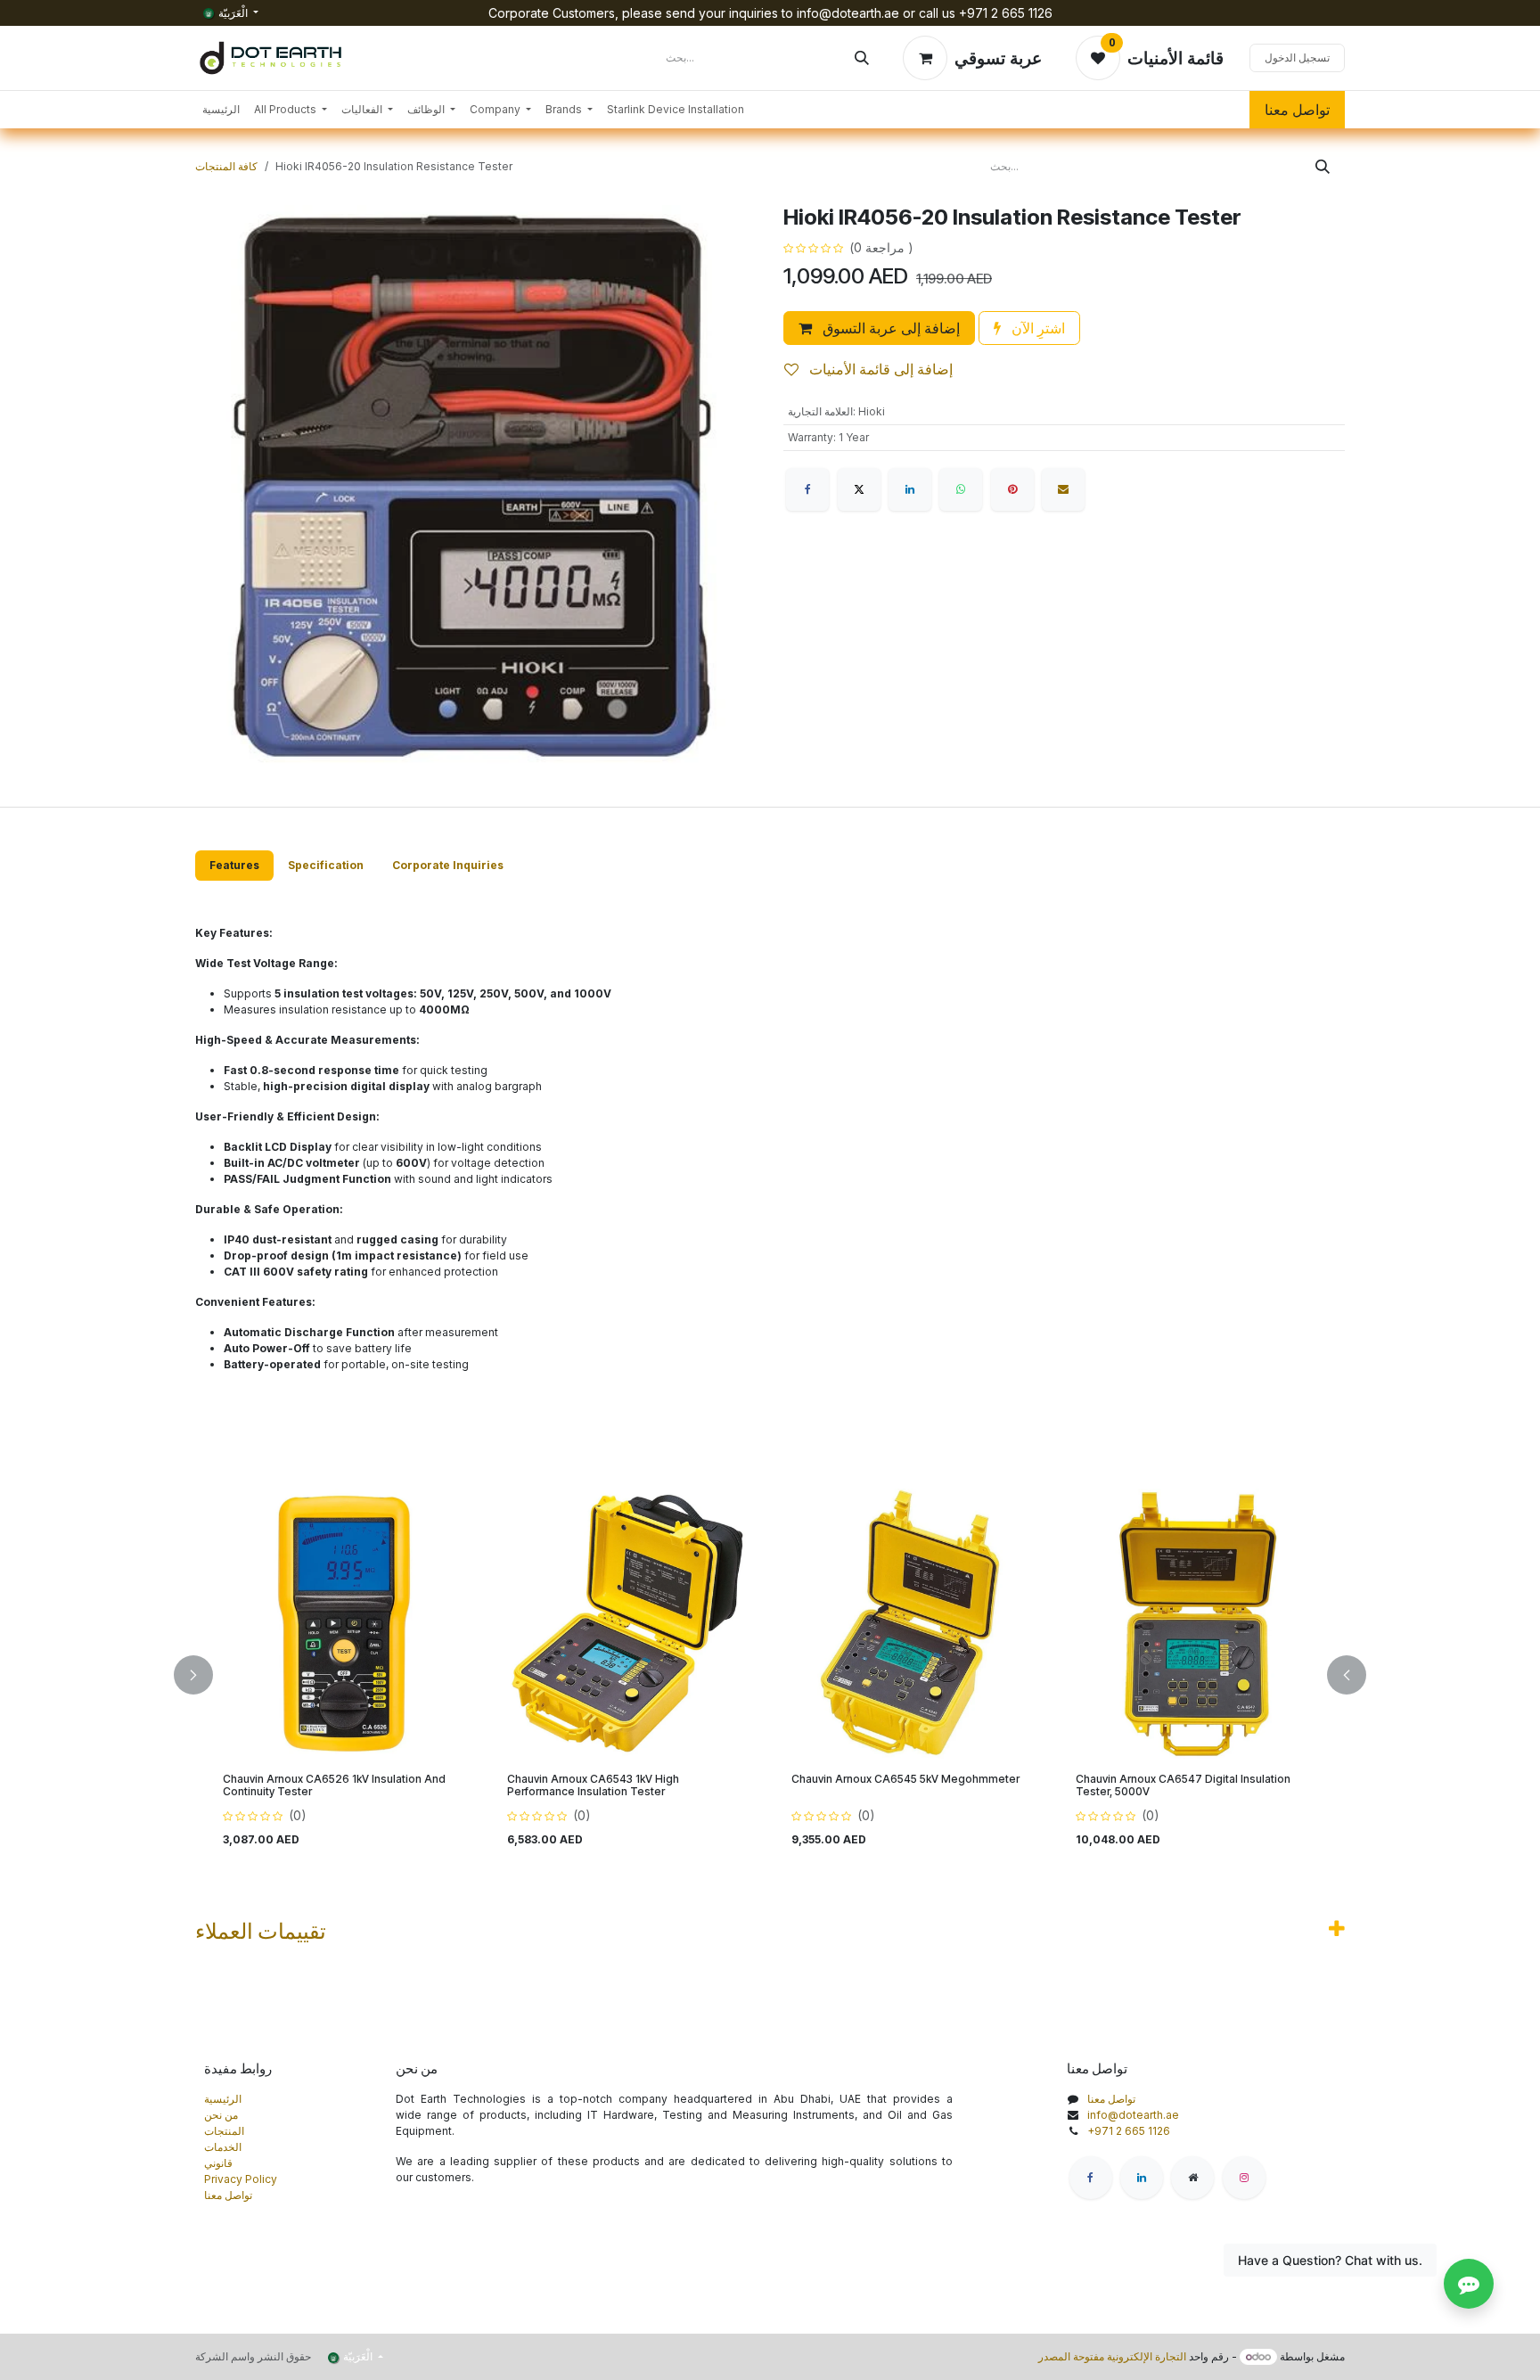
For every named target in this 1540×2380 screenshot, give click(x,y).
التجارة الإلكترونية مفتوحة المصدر (1112, 2356)
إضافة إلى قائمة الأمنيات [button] (879, 369)
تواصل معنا (1297, 110)
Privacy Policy (241, 2179)
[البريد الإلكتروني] (1063, 489)
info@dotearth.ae (1133, 2115)
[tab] (234, 866)
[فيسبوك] (807, 489)
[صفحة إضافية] (1192, 2178)
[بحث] (862, 58)
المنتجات (224, 2131)
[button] (204, 1675)
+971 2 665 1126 (1129, 2131)
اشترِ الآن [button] (1036, 328)
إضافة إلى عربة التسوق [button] (889, 328)
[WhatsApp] (961, 489)
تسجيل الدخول (1297, 57)
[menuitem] (221, 110)
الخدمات (223, 2147)
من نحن (221, 2115)
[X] (859, 489)
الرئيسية (223, 2099)
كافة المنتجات (226, 166)
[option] (770, 1675)
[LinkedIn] (910, 489)
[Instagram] (1244, 2178)
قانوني (218, 2163)
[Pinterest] (1012, 489)
